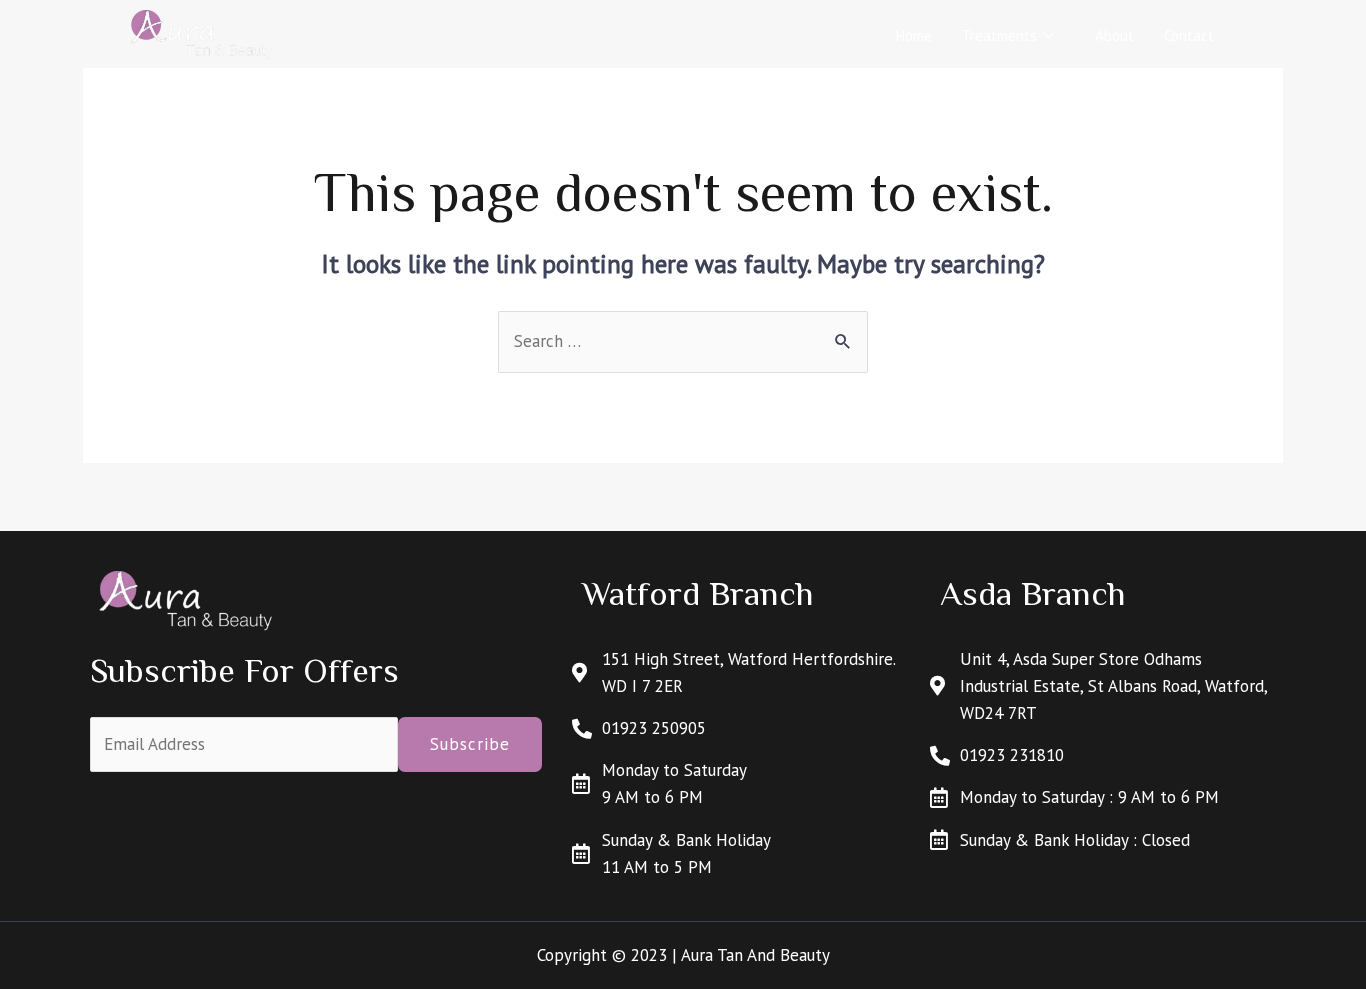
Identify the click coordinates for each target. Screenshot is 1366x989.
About (1114, 35)
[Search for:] (683, 341)
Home (914, 35)
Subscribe (470, 744)
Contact (1189, 35)
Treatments (999, 35)
